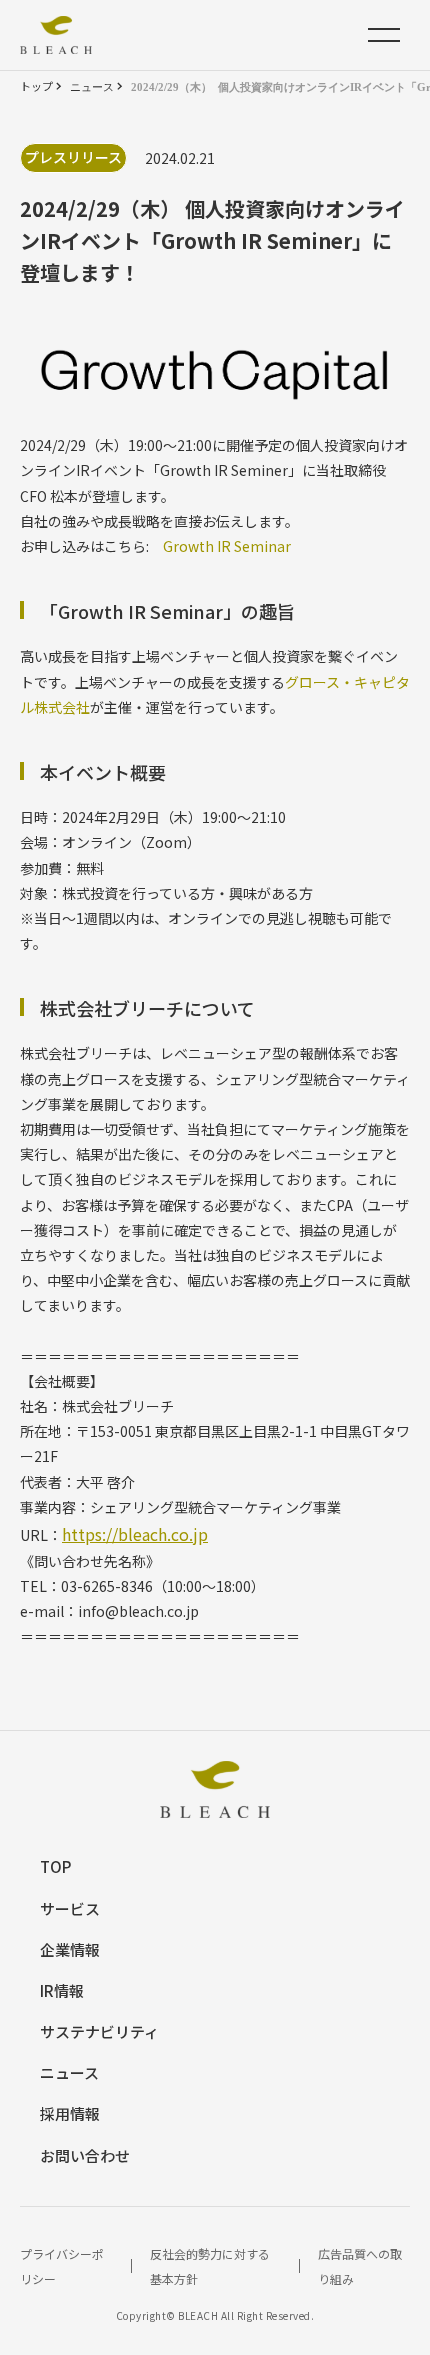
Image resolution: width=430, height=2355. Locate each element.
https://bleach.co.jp (135, 1534)
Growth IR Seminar (227, 546)
